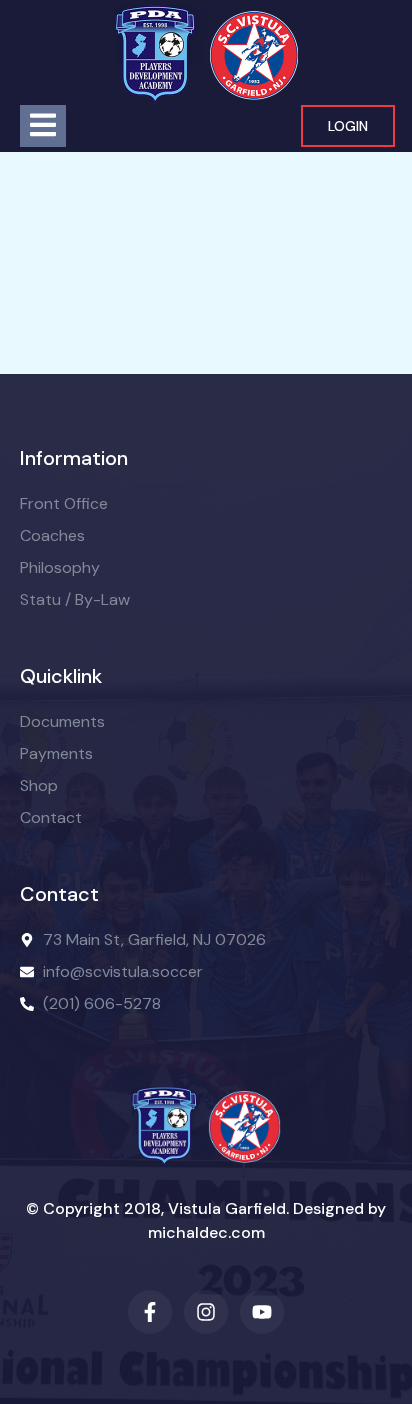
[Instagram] (206, 1312)
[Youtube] (262, 1312)
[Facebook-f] (150, 1312)
